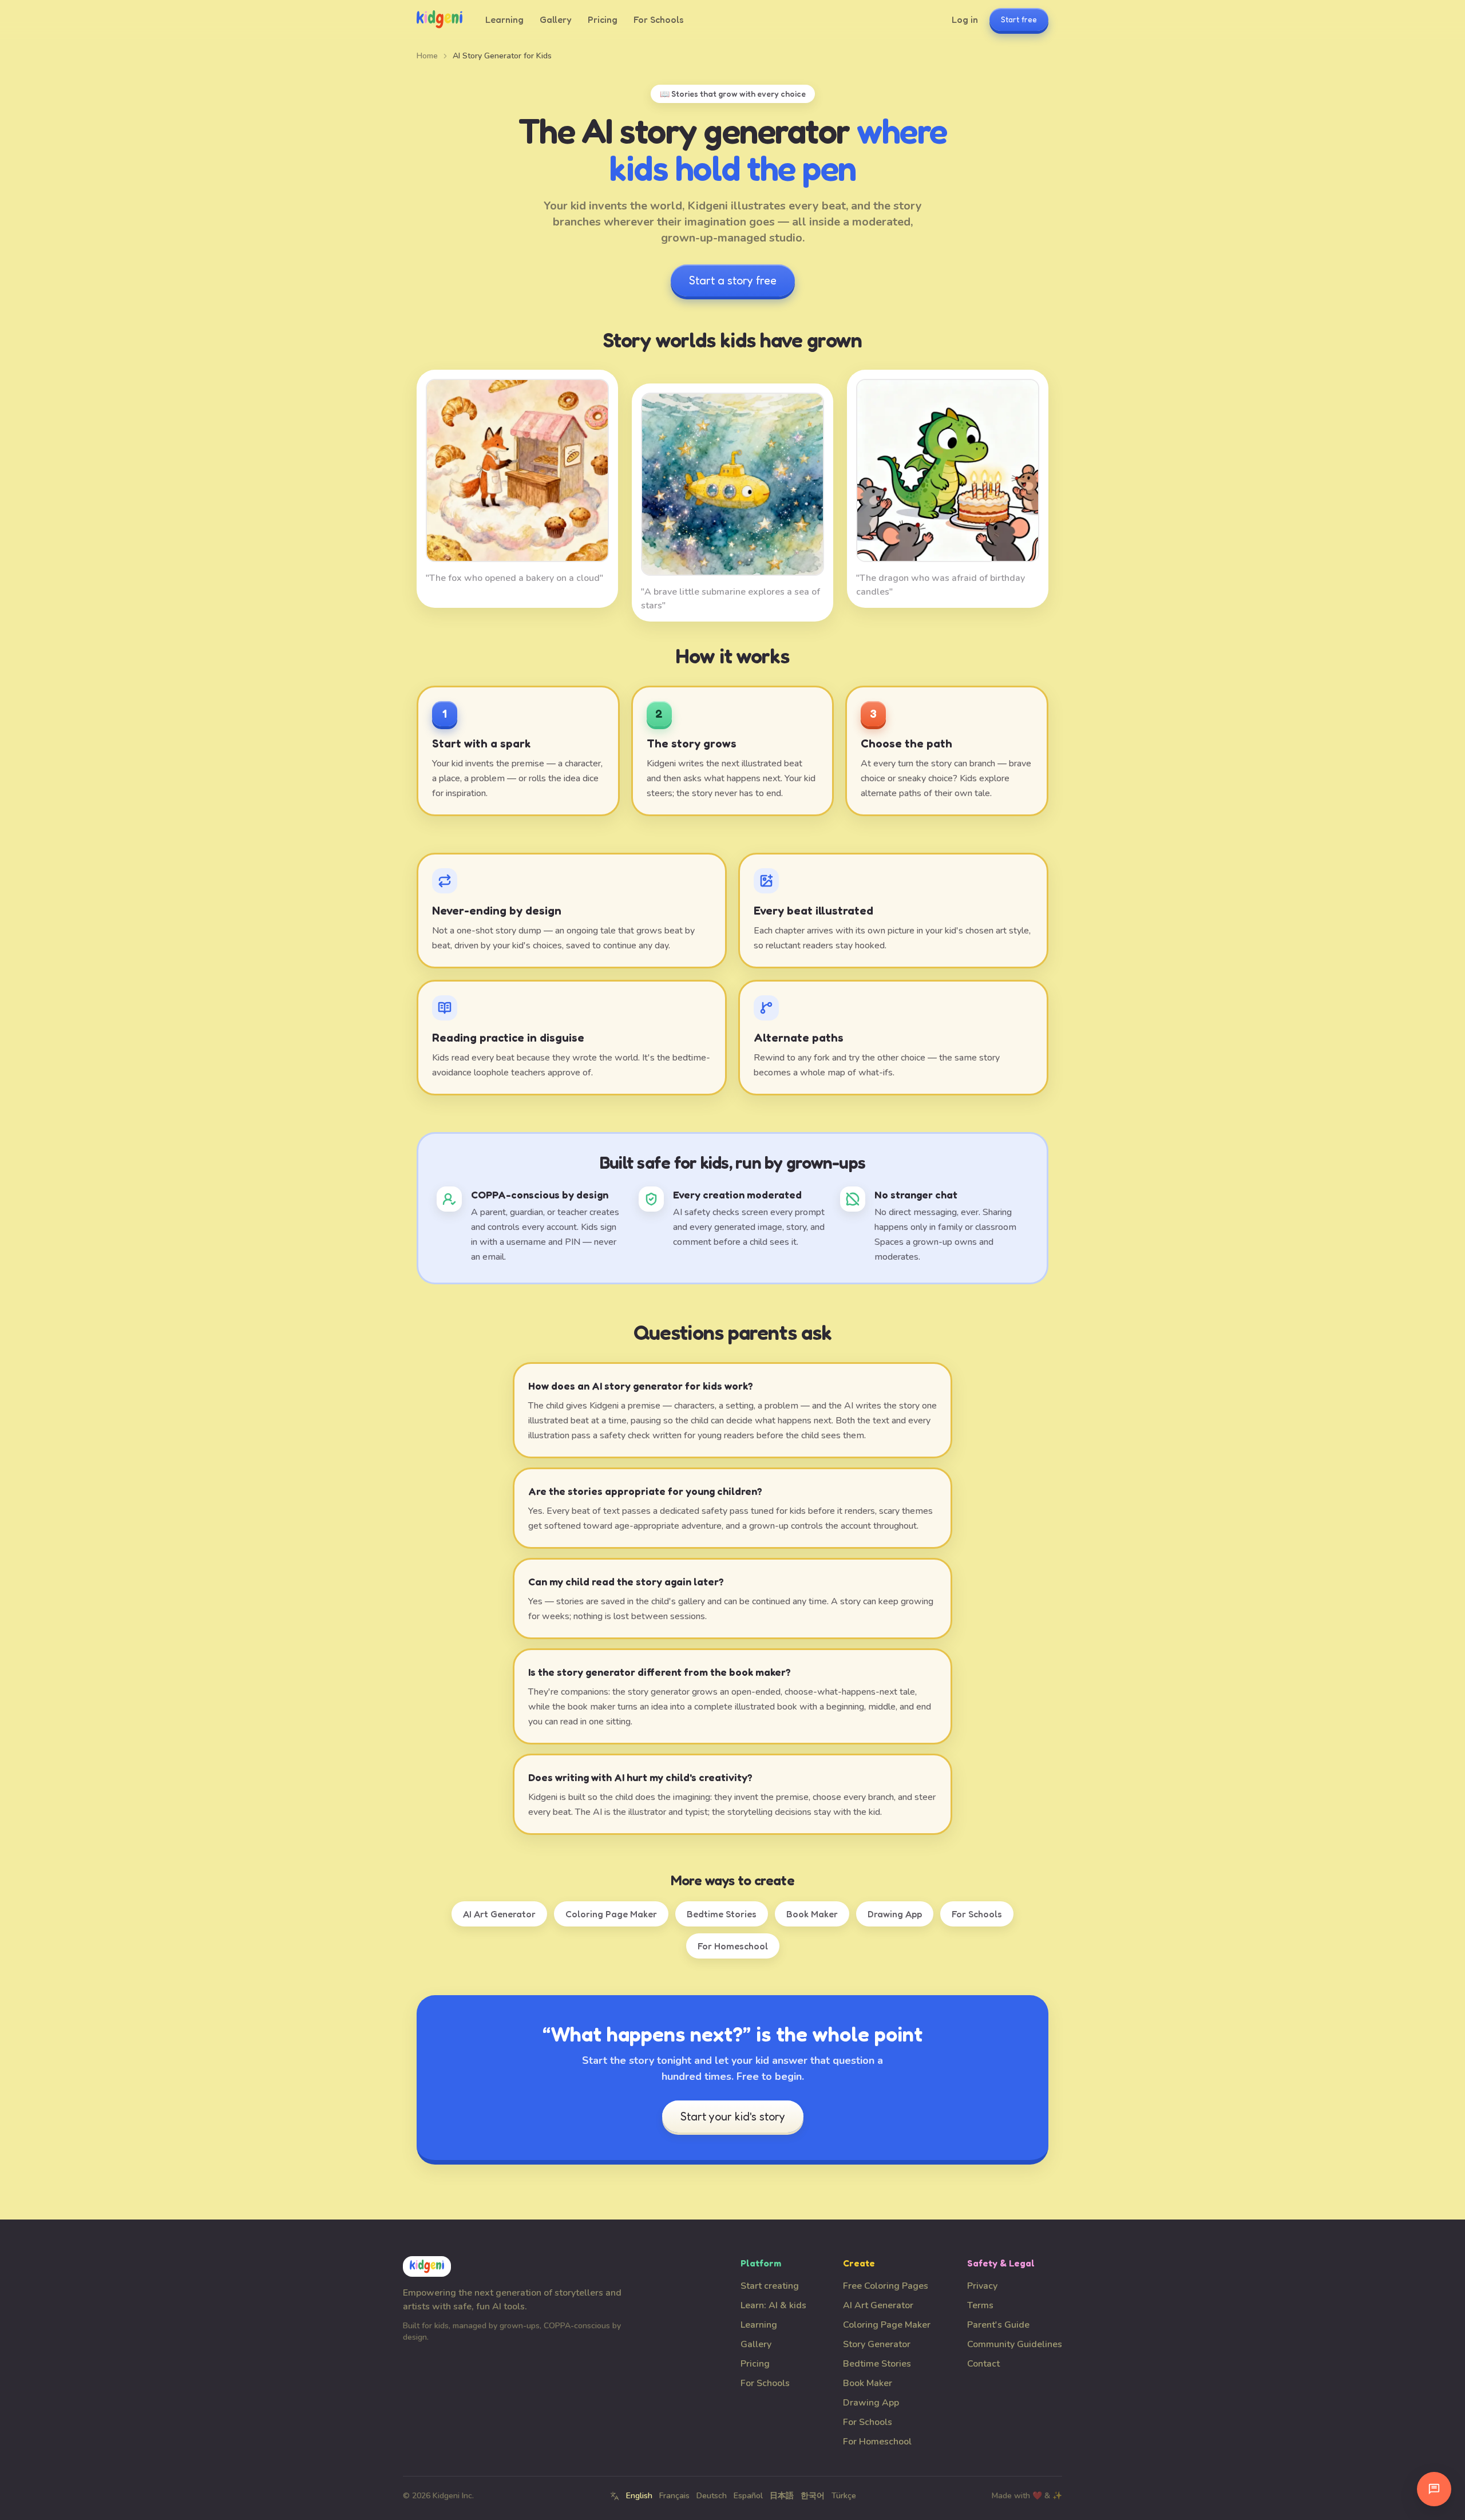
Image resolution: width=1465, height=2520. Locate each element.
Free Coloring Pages (886, 2286)
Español (748, 2496)
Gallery (556, 19)
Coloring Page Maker (611, 1914)
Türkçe (844, 2496)
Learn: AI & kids (773, 2305)
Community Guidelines (1015, 2344)
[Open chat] (1434, 2489)
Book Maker (812, 1914)
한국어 (813, 2496)
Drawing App (895, 1914)
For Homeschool (733, 1946)
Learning (504, 19)
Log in (965, 19)
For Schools (659, 19)
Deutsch (712, 2496)
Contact (983, 2364)
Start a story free (733, 280)
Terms (980, 2305)
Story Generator (877, 2344)
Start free (1019, 19)
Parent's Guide (998, 2325)
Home (427, 56)
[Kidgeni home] (439, 19)
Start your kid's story (733, 2117)
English (639, 2496)
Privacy (982, 2286)
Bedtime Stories (722, 1914)
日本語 (782, 2496)
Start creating (770, 2286)
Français (674, 2496)
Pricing (603, 19)
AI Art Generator (499, 1914)
